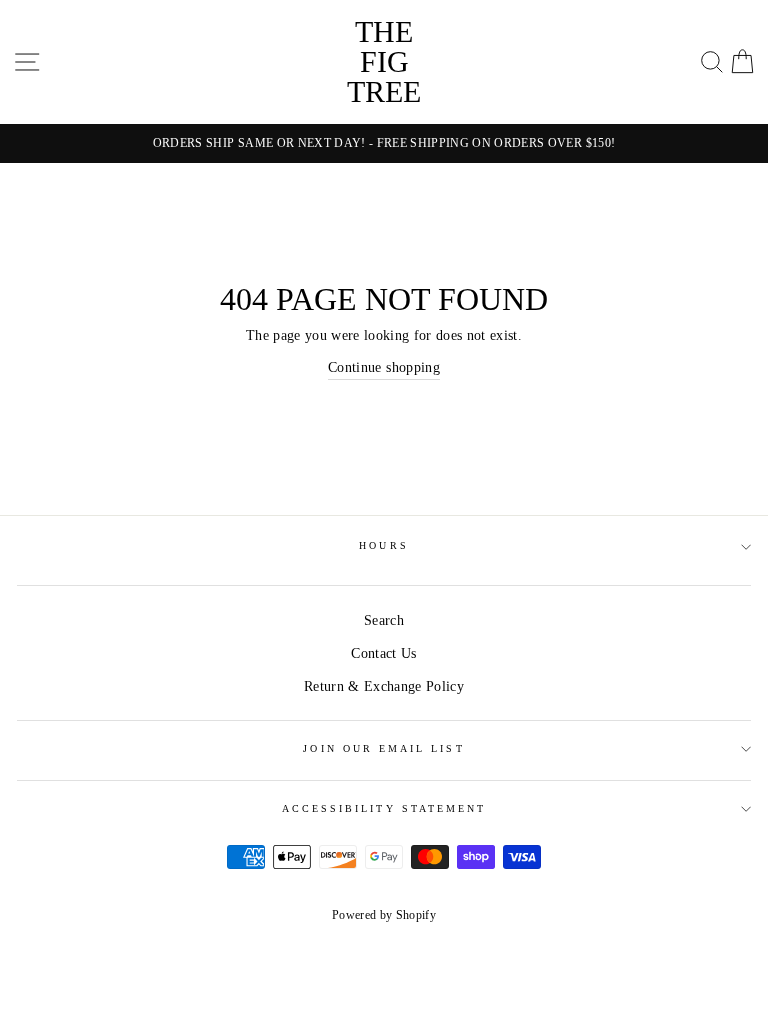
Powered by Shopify (384, 915)
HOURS (383, 545)
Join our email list (383, 748)
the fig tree (384, 61)
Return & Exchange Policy (384, 686)
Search (384, 620)
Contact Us (383, 653)
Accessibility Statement (384, 808)
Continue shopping (384, 367)
